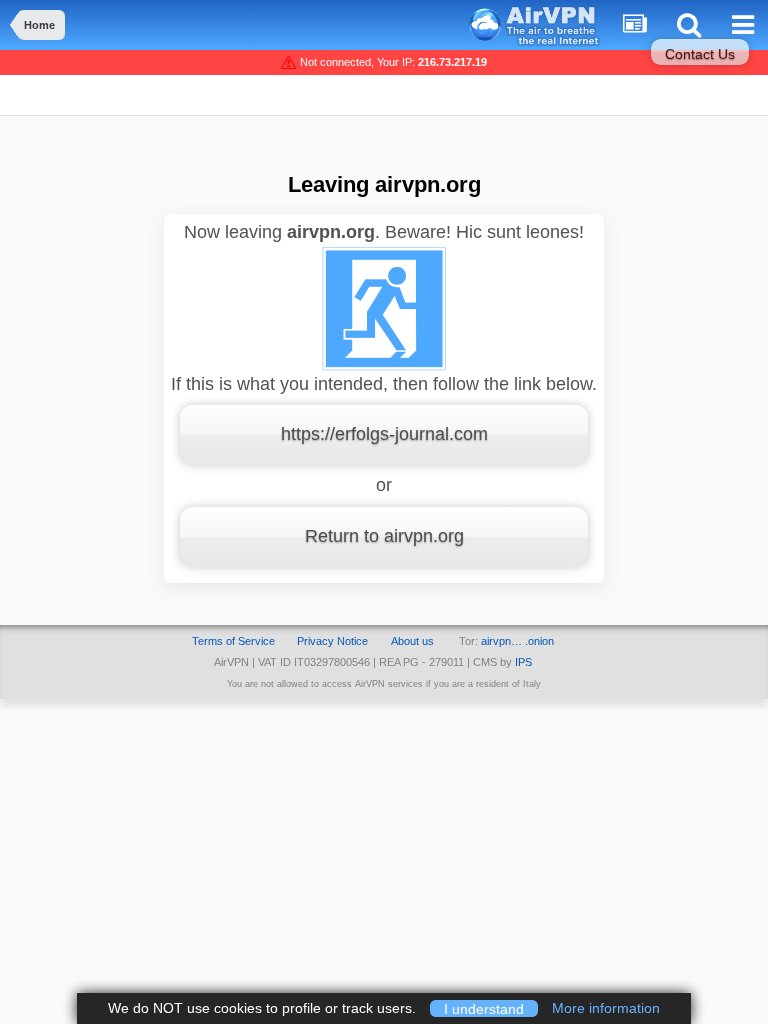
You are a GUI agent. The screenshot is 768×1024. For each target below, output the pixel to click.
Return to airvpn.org (384, 536)
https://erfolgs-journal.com (384, 434)
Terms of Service (233, 641)
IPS (523, 662)
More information (606, 1008)
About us (412, 641)
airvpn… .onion (517, 641)
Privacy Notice (332, 641)
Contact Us (700, 54)
